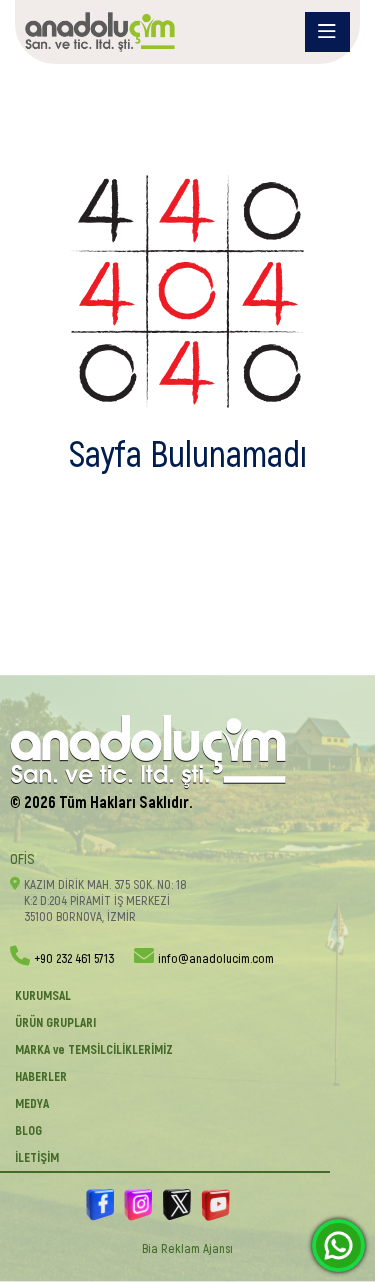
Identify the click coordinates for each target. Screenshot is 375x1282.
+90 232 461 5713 (74, 959)
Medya (32, 1104)
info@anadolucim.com (216, 959)
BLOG (28, 1131)
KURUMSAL (43, 996)
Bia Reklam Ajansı (187, 1249)
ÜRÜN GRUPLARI (55, 1023)
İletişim (37, 1158)
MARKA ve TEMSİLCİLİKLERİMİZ (94, 1050)
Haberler (41, 1077)
